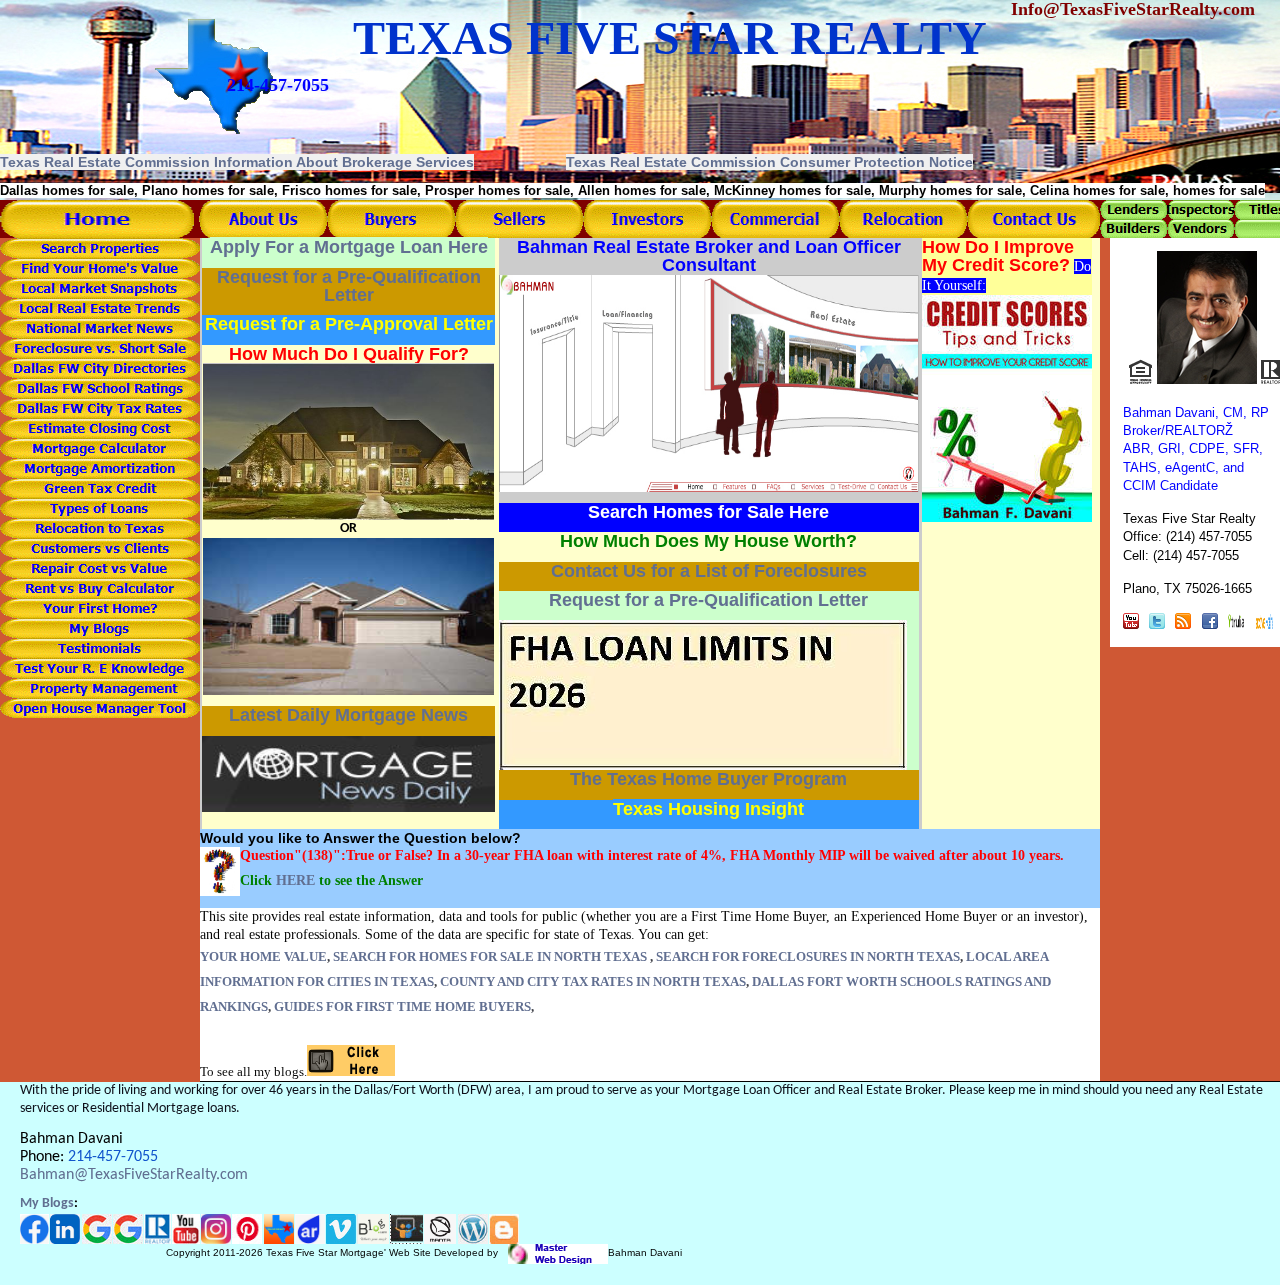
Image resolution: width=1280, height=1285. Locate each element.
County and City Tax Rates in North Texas (593, 981)
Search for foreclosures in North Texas (808, 956)
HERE (295, 880)
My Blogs (47, 1203)
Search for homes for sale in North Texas (490, 956)
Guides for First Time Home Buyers (402, 1006)
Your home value (263, 956)
